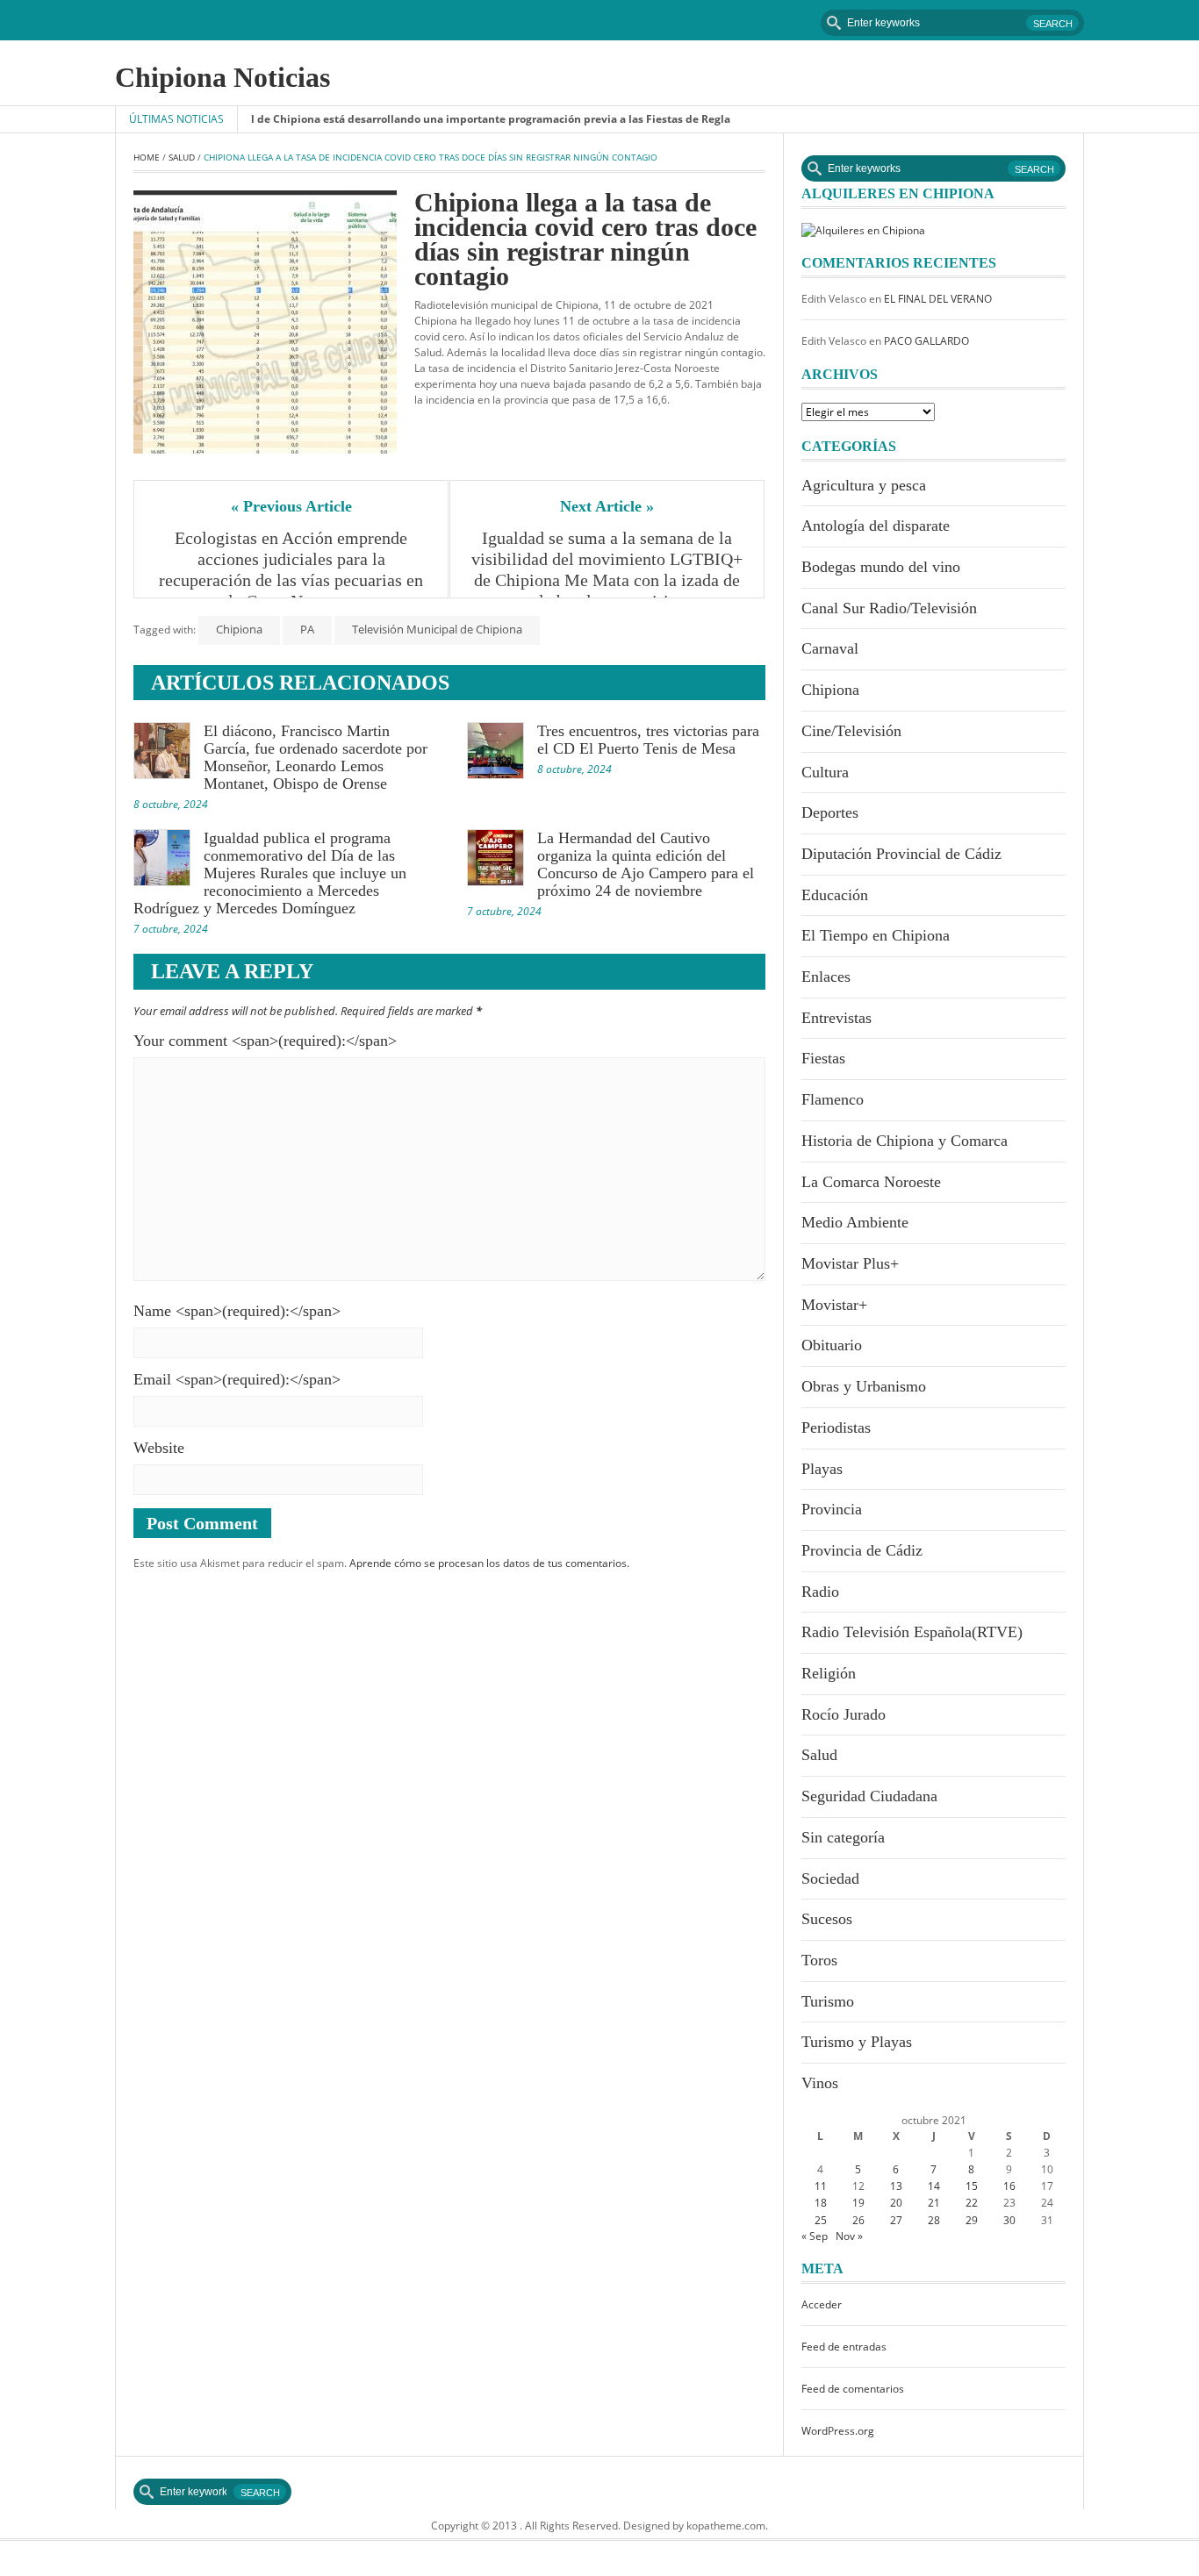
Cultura (825, 772)
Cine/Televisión (851, 731)
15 (972, 2186)
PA (307, 629)
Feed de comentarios (853, 2389)
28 (934, 2220)
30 (1009, 2220)
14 (934, 2186)
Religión (829, 1673)
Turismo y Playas (857, 2042)
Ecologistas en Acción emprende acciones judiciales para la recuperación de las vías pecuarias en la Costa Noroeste (293, 569)
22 (972, 2203)
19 (858, 2203)
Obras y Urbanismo (864, 1386)
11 (821, 2186)
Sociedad (830, 1878)
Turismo (828, 2001)
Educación (835, 895)
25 (821, 2220)
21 (934, 2203)
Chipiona (239, 629)
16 (1009, 2186)
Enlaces (826, 977)
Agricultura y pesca (864, 485)
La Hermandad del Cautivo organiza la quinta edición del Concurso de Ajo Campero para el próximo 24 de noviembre (646, 864)
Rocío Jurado (844, 1714)
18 (821, 2203)
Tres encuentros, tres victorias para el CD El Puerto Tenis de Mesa (648, 740)
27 (896, 2220)
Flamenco (833, 1099)
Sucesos (827, 1919)
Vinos (820, 2083)
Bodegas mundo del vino (881, 567)
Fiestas (823, 1058)
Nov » (849, 2236)
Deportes (830, 812)
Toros (819, 1960)
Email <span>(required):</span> (237, 1379)
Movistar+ (834, 1305)
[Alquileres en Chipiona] (863, 229)
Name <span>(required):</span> (237, 1311)
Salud (182, 157)
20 (896, 2203)
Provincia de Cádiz (862, 1550)
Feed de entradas (844, 2347)
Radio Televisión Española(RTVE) (912, 1632)
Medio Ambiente (855, 1222)
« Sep (815, 2236)
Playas (822, 1469)
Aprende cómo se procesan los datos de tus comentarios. (489, 1563)
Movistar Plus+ (850, 1263)
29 (972, 2220)
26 (858, 2220)
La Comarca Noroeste (871, 1182)
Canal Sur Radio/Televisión (889, 608)
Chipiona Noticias (223, 77)
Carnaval (830, 648)
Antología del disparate (876, 526)
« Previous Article (291, 506)
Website (159, 1448)
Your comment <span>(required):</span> (265, 1041)
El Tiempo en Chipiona (876, 935)
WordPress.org (838, 2431)
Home (147, 157)
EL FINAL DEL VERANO (938, 299)
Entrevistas (836, 1018)
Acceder (822, 2304)
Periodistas (836, 1428)
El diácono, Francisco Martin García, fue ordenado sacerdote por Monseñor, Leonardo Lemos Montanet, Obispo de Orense (316, 757)
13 (896, 2186)
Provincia (832, 1509)
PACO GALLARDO (926, 341)
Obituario (832, 1345)
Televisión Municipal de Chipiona (437, 629)
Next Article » (607, 506)
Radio (820, 1592)
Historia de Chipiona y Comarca (905, 1141)
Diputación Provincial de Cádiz (901, 854)
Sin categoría (843, 1837)
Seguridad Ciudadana (869, 1796)
